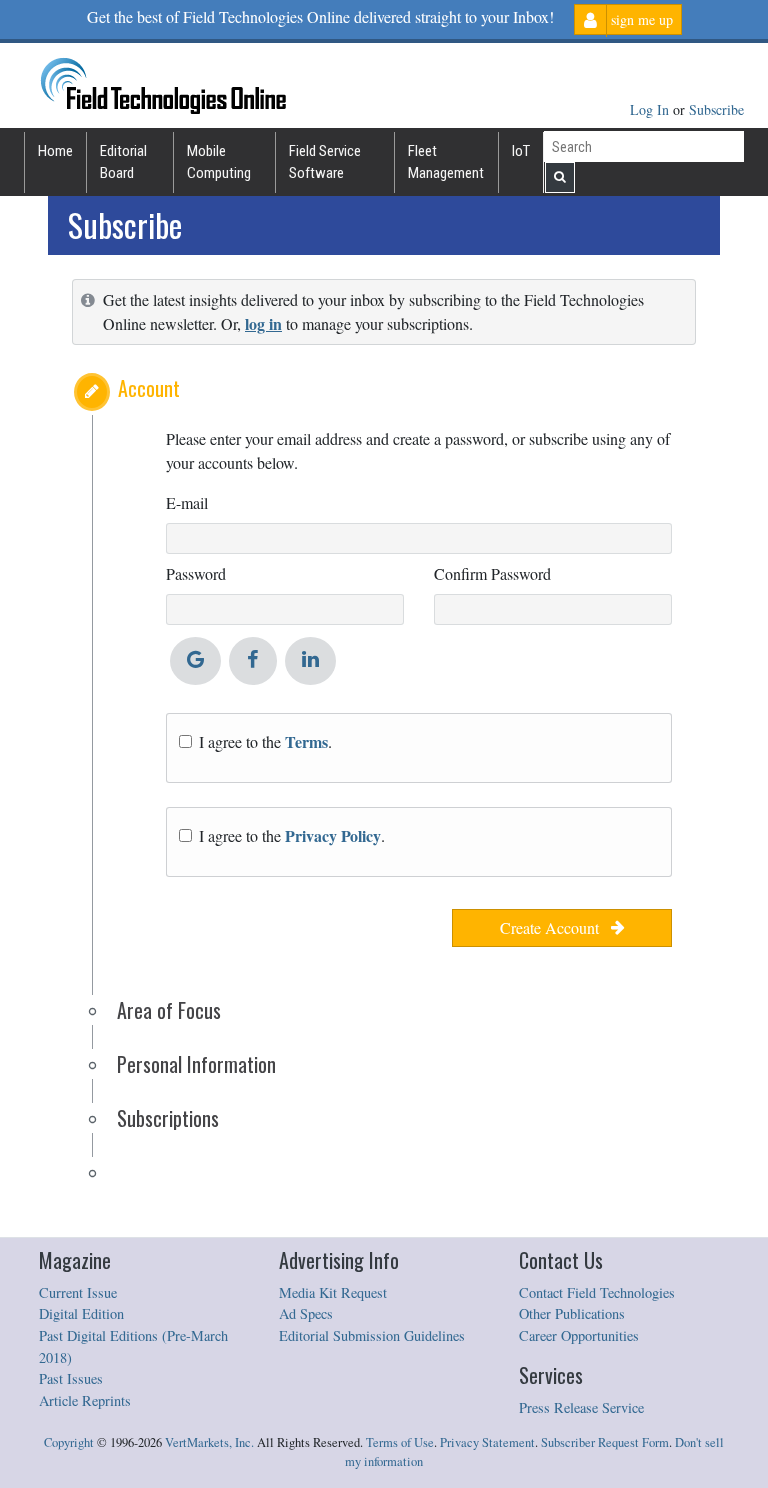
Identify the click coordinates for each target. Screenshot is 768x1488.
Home (55, 151)
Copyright (69, 1442)
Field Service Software (325, 162)
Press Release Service (581, 1407)
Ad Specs (306, 1313)
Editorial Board (123, 162)
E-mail (187, 502)
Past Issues (71, 1378)
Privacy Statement (487, 1442)
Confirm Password (492, 573)
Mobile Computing (219, 162)
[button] (92, 392)
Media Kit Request (333, 1292)
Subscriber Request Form (605, 1442)
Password (196, 573)
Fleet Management (446, 162)
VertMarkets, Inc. (209, 1442)
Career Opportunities (579, 1335)
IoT (521, 151)
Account (149, 388)
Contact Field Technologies (597, 1292)
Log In (651, 109)
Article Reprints (85, 1400)
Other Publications (572, 1313)
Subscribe (716, 109)
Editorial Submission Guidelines (372, 1335)
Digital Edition (81, 1313)
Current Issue (78, 1292)
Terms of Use (400, 1442)
